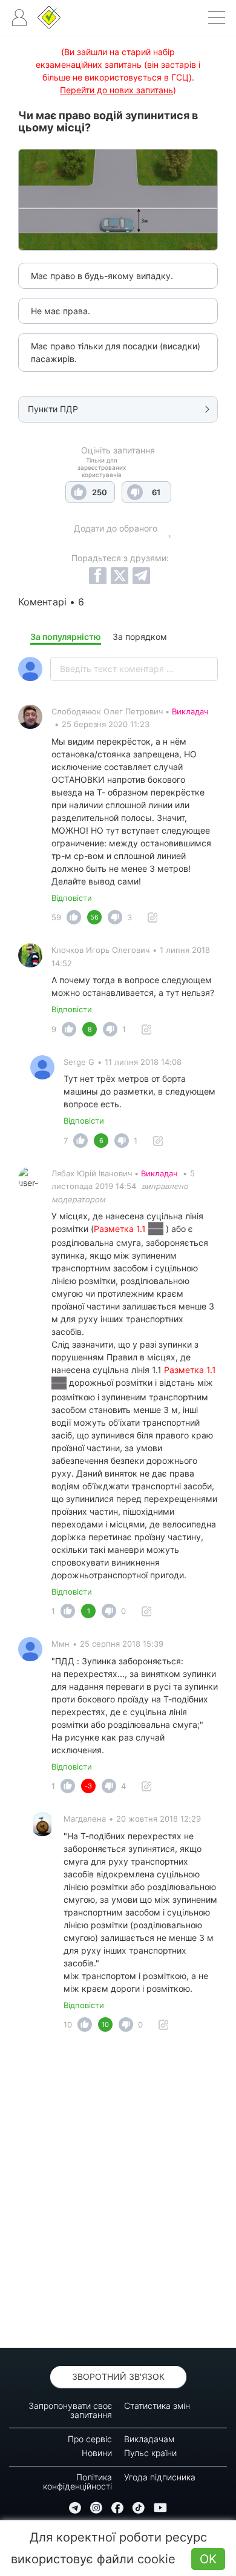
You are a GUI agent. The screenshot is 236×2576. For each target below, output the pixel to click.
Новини (97, 2453)
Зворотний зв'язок (118, 2377)
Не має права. (61, 311)
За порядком (140, 637)
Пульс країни (150, 2453)
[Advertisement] (118, 2193)
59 (56, 917)
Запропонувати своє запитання (70, 2410)
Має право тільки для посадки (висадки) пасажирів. (116, 352)
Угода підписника (160, 2477)
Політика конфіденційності (77, 2482)
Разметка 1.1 (121, 1229)
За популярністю (66, 637)
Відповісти (72, 898)
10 (68, 2024)
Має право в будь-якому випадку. (102, 276)
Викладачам (149, 2439)
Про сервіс (90, 2439)
